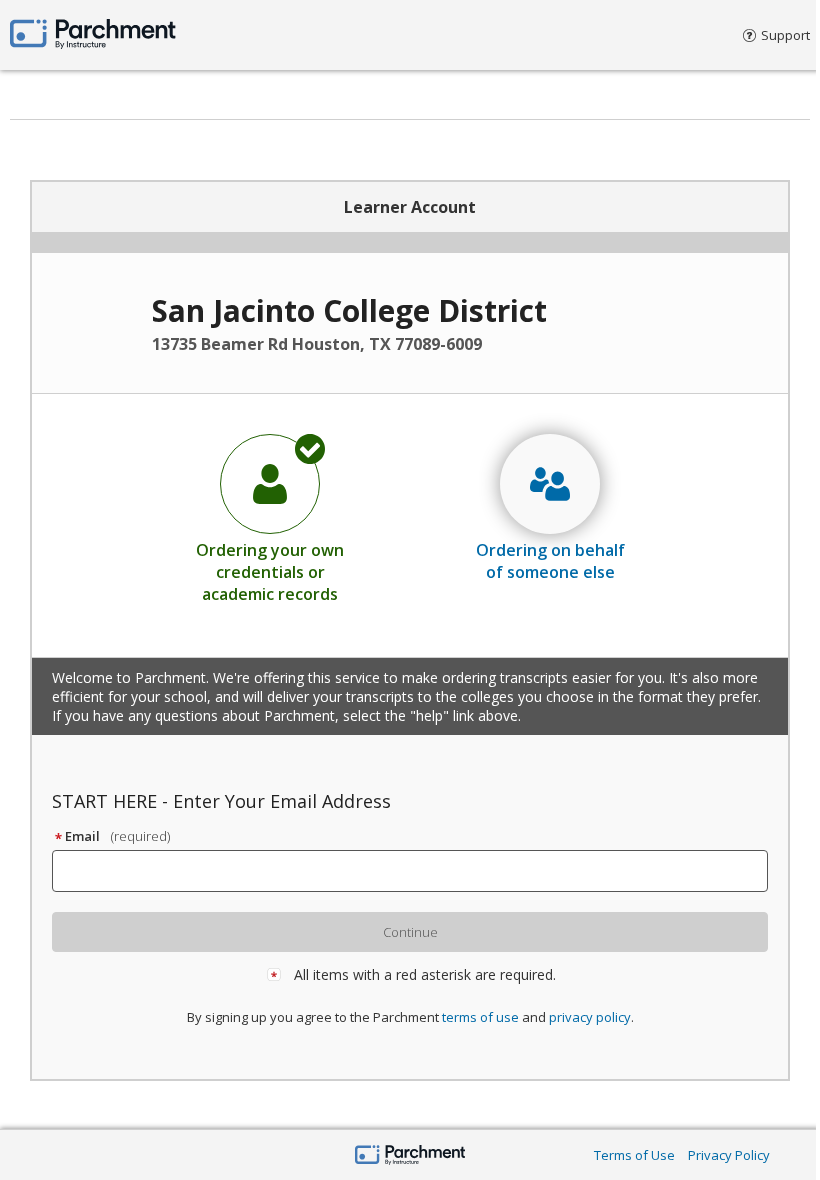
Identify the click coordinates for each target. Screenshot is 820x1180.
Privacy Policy (729, 1155)
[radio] (270, 518)
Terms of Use (634, 1155)
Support (785, 35)
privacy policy (590, 1017)
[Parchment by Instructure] (410, 1156)
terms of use (480, 1017)
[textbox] (419, 871)
